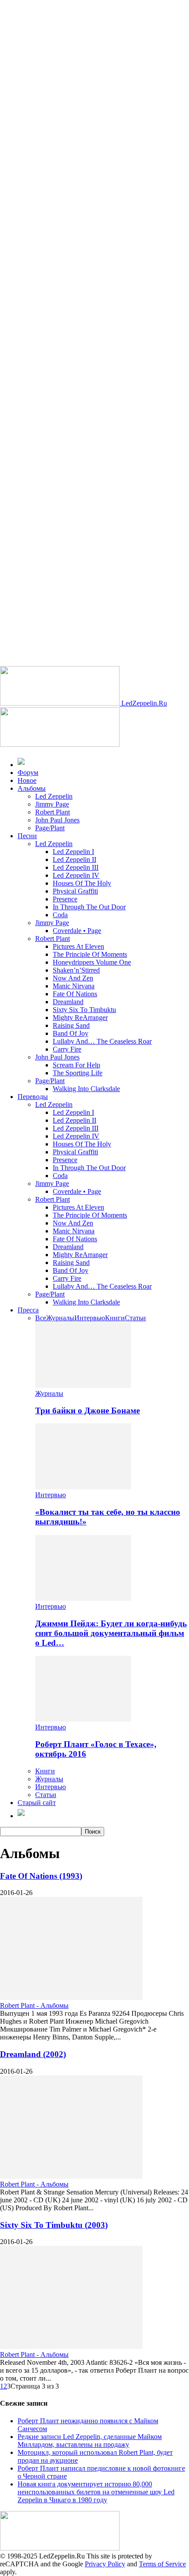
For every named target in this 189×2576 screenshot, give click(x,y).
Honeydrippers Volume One (92, 962)
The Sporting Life (78, 1073)
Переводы (33, 1097)
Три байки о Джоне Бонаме (87, 1410)
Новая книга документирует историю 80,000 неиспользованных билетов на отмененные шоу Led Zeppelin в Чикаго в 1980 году (96, 2492)
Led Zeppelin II (75, 859)
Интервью (90, 1318)
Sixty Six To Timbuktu (84, 1010)
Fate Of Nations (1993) (41, 1876)
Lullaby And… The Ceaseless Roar (102, 1041)
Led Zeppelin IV (76, 875)
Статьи (135, 1318)
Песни (27, 836)
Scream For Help (76, 1065)
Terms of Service (162, 2564)
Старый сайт (37, 1803)
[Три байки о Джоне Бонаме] (83, 1385)
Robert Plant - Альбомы (34, 2005)
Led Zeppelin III (76, 867)
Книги (115, 1318)
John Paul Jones (57, 820)
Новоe (27, 780)
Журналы (60, 1318)
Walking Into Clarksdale (86, 1089)
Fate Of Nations (75, 994)
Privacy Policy (105, 2564)
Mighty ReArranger (80, 1018)
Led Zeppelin (54, 796)
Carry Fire (67, 1049)
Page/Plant (50, 828)
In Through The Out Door (89, 907)
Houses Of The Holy (82, 883)
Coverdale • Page (77, 931)
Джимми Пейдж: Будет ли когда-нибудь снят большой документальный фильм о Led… (111, 1633)
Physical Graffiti (75, 891)
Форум (28, 773)
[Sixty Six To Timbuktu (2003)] (71, 2347)
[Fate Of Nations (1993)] (71, 1998)
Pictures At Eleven (78, 946)
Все (41, 1318)
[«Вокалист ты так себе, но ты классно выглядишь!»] (83, 1487)
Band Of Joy (71, 1033)
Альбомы (32, 788)
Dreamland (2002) (33, 2054)
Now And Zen (73, 978)
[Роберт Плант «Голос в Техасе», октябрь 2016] (83, 1719)
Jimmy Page (52, 804)
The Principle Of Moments (90, 954)
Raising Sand (71, 1025)
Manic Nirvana (74, 986)
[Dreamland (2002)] (71, 2176)
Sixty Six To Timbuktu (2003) (54, 2225)
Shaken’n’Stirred (76, 970)
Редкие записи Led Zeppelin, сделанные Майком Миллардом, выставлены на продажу (90, 2441)
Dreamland (68, 1002)
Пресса (28, 1310)
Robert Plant (53, 812)
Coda (60, 915)
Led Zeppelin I (73, 852)
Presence (65, 899)
